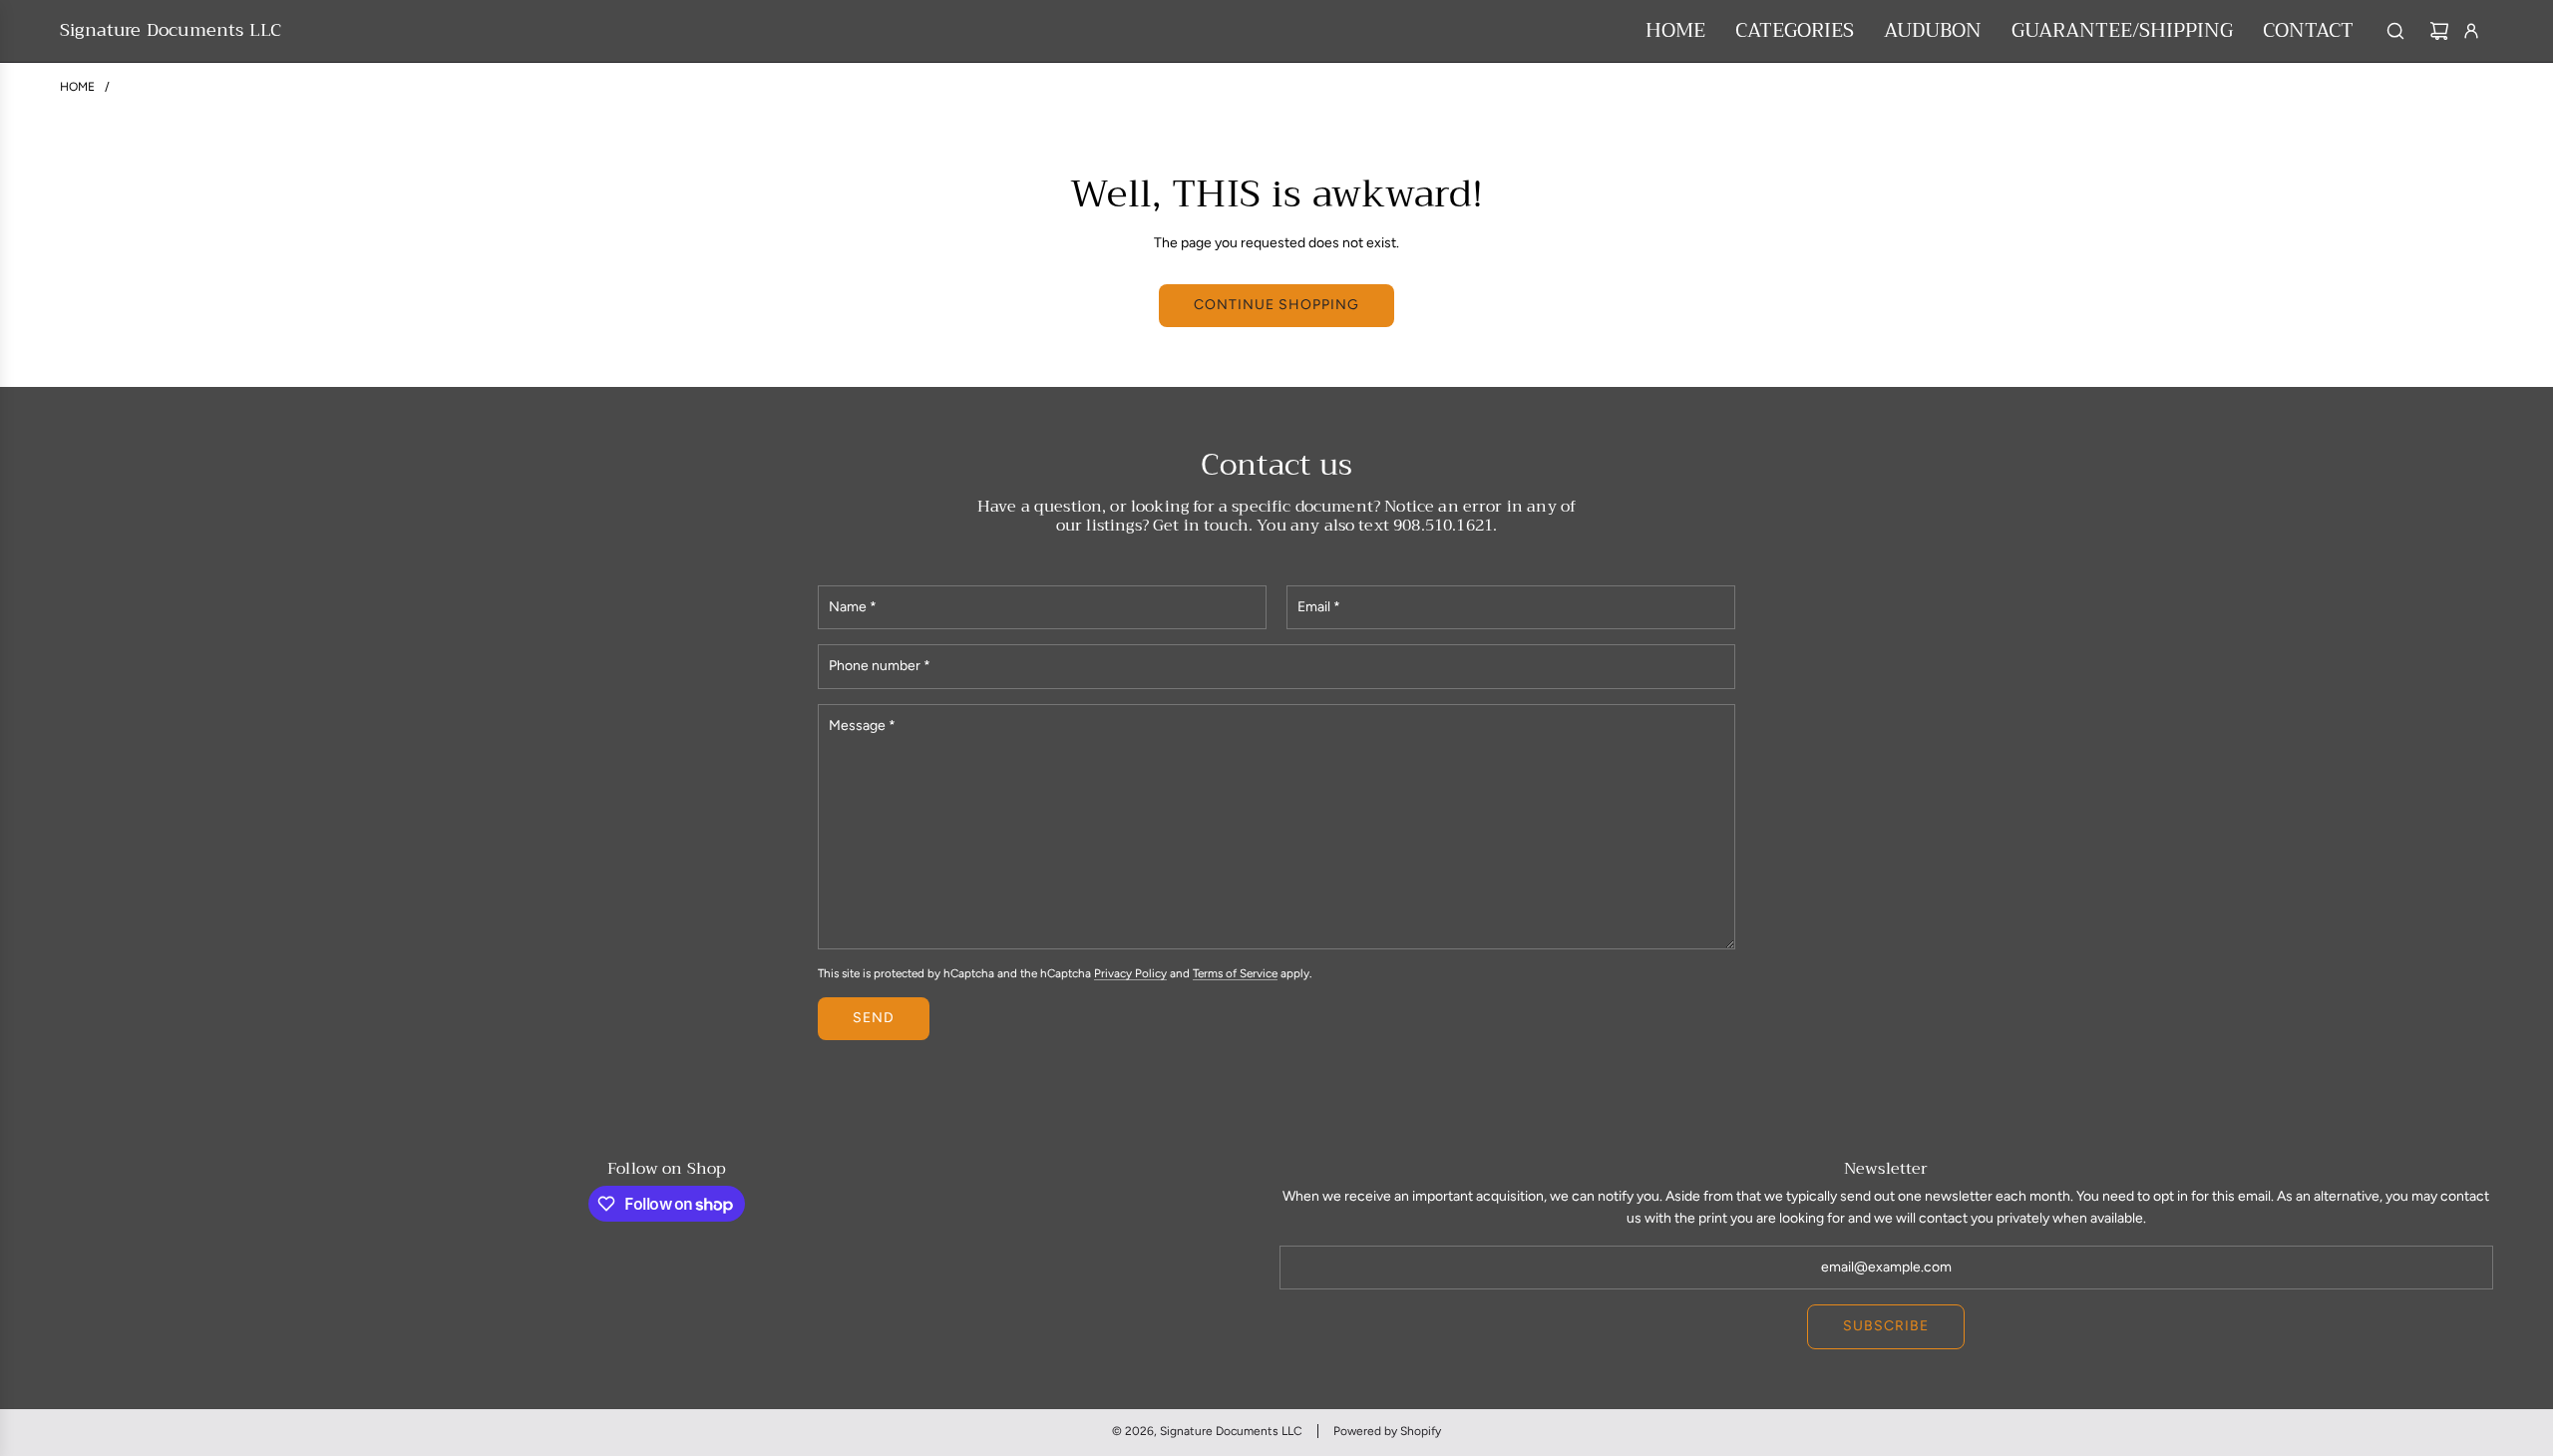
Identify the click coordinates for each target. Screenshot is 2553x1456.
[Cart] (2439, 31)
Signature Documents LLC (171, 31)
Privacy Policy (1130, 973)
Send (874, 1018)
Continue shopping (1276, 305)
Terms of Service (1235, 973)
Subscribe (1886, 1326)
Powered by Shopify (1387, 1431)
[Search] (2395, 31)
